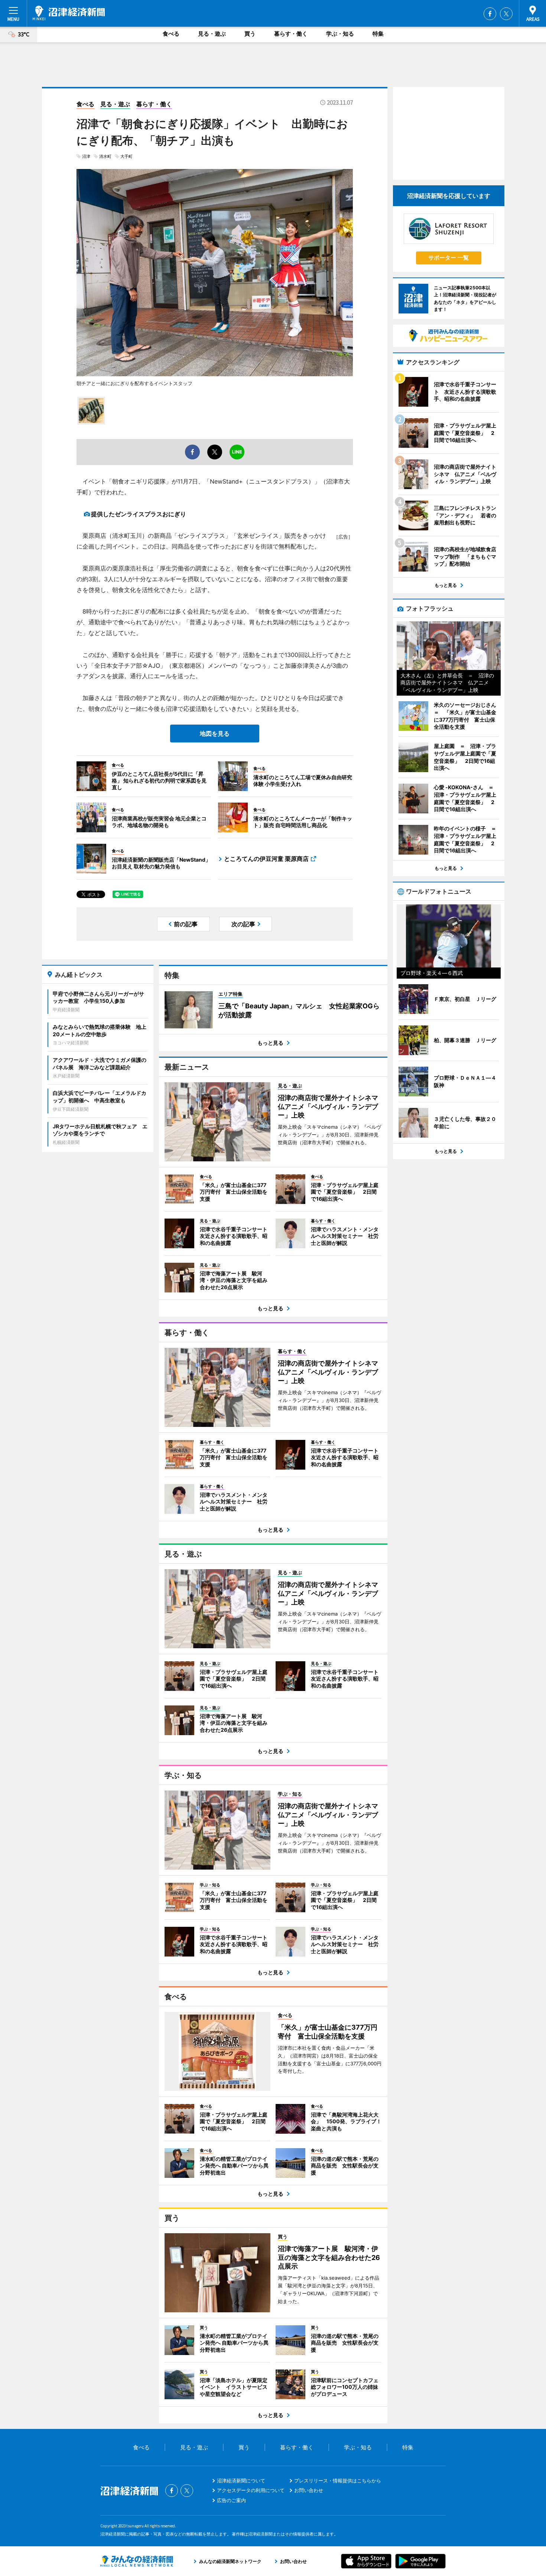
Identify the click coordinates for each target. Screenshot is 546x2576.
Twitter (506, 14)
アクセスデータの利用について (251, 2490)
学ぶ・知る (340, 34)
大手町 (126, 156)
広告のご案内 (231, 2500)
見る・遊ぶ (212, 34)
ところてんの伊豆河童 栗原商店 (266, 859)
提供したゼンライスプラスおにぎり (139, 514)
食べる (171, 34)
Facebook (490, 14)
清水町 (105, 156)
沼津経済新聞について (241, 2481)
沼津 (86, 156)
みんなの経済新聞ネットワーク (137, 2561)
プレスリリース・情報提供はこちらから (338, 2481)
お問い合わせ (309, 2490)
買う (250, 34)
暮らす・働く (291, 34)
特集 (378, 34)
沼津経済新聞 (69, 13)
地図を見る (215, 734)
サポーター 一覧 (448, 258)
